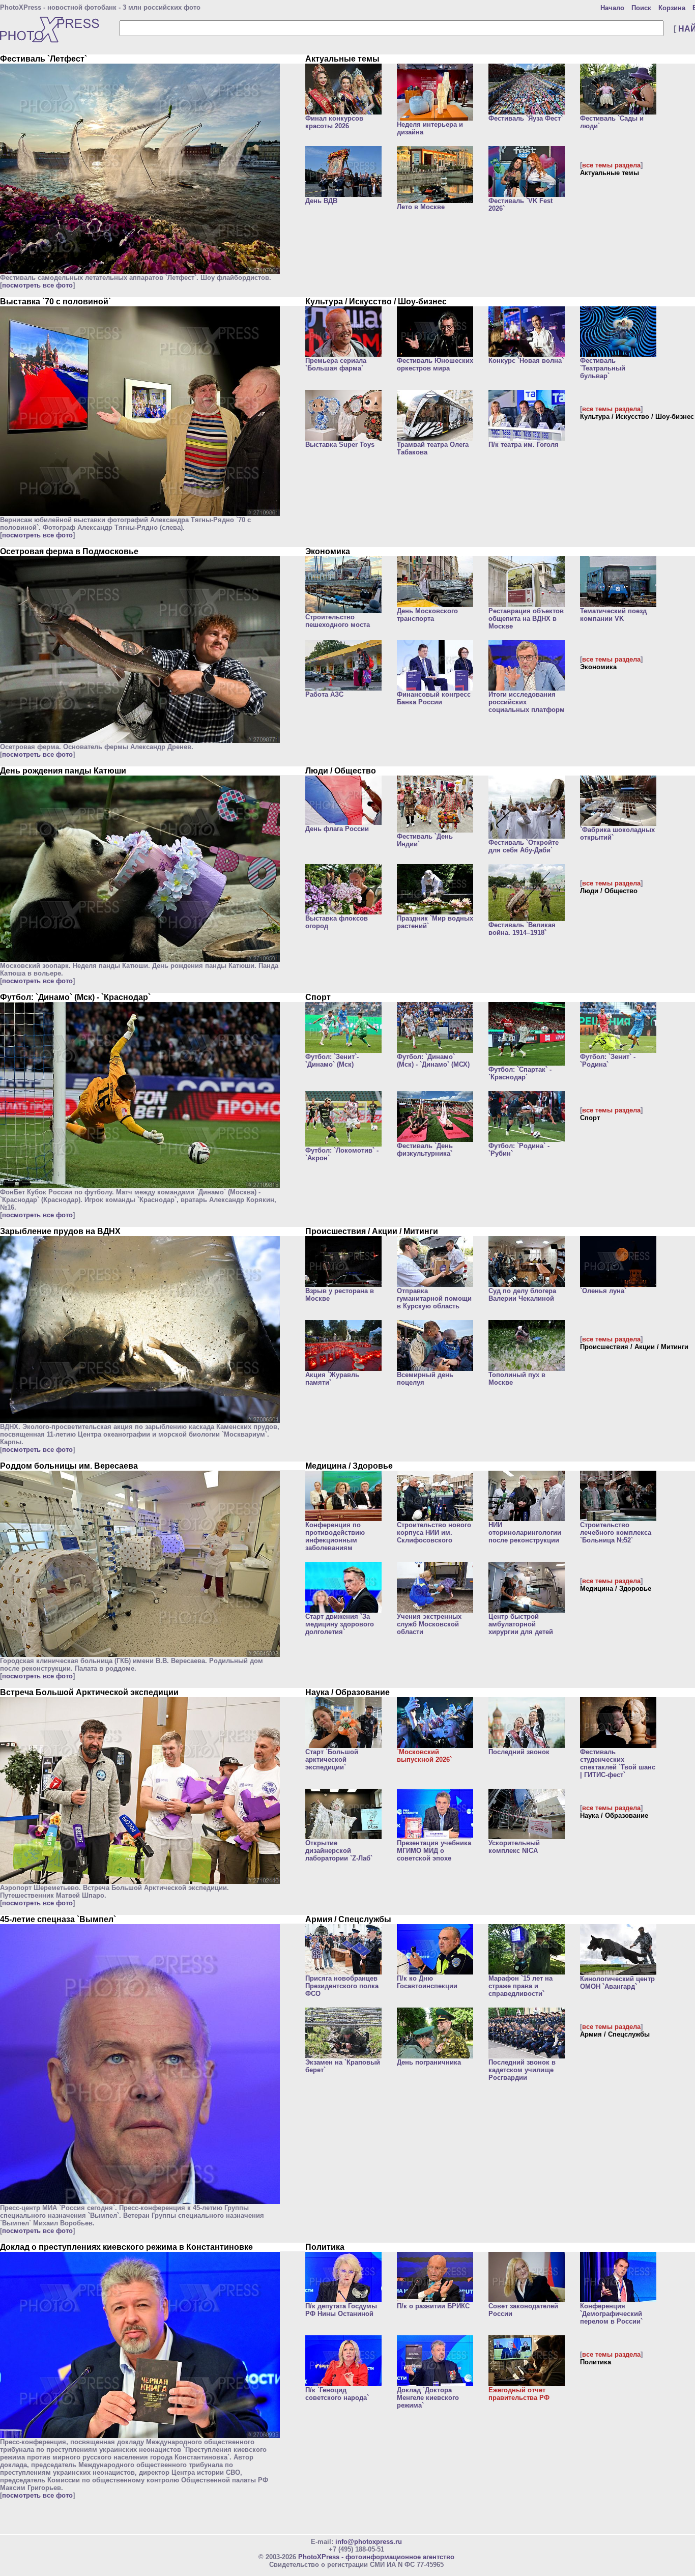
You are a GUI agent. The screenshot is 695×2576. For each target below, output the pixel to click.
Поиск (641, 8)
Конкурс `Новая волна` (526, 361)
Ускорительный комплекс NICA (514, 1847)
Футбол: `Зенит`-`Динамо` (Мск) (332, 1061)
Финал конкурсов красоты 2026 (334, 122)
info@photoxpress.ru (369, 2542)
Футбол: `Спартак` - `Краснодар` (520, 1073)
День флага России (337, 829)
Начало (612, 8)
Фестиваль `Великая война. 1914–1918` (522, 929)
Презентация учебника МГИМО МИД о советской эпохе (434, 1851)
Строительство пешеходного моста (338, 621)
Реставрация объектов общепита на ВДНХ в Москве (526, 619)
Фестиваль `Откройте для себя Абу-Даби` (524, 846)
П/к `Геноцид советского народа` (337, 2394)
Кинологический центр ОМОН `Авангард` (617, 1983)
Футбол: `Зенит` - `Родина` (608, 1061)
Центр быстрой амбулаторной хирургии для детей (521, 1624)
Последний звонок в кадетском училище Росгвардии (522, 2070)
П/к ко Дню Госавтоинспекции (427, 1982)
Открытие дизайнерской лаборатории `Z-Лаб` (339, 1851)
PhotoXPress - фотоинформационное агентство (376, 2557)
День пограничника (429, 2062)
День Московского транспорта (427, 615)
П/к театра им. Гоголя (524, 445)
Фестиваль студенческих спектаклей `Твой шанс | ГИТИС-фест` (618, 1763)
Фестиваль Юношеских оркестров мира (435, 364)
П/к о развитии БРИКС (433, 2306)
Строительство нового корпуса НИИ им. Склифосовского (434, 1533)
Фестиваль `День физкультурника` (425, 1150)
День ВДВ (321, 201)
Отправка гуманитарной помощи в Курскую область (434, 1298)
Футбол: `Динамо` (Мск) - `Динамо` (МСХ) (433, 1061)
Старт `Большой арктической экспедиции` (332, 1759)
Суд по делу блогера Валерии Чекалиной (522, 1295)
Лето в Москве (421, 207)
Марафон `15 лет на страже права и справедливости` (520, 1986)
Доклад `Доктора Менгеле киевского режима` (428, 2398)
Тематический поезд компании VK (613, 615)
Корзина (672, 8)
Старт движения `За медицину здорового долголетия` (340, 1624)
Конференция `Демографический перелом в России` (611, 2314)
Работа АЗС (324, 694)
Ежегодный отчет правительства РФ (519, 2394)
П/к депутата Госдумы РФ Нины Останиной (341, 2310)
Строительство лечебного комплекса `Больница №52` (616, 1533)
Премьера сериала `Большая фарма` (336, 364)
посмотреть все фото (37, 285)
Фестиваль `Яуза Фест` (526, 118)
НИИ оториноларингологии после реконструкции (525, 1533)
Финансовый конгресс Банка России (434, 698)
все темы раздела (611, 165)
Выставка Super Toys (340, 445)
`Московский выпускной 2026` (424, 1756)
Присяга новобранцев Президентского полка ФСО (342, 1986)
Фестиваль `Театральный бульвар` (603, 368)
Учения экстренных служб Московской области (429, 1624)
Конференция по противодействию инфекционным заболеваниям (335, 1536)
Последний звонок (519, 1752)
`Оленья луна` (603, 1291)
